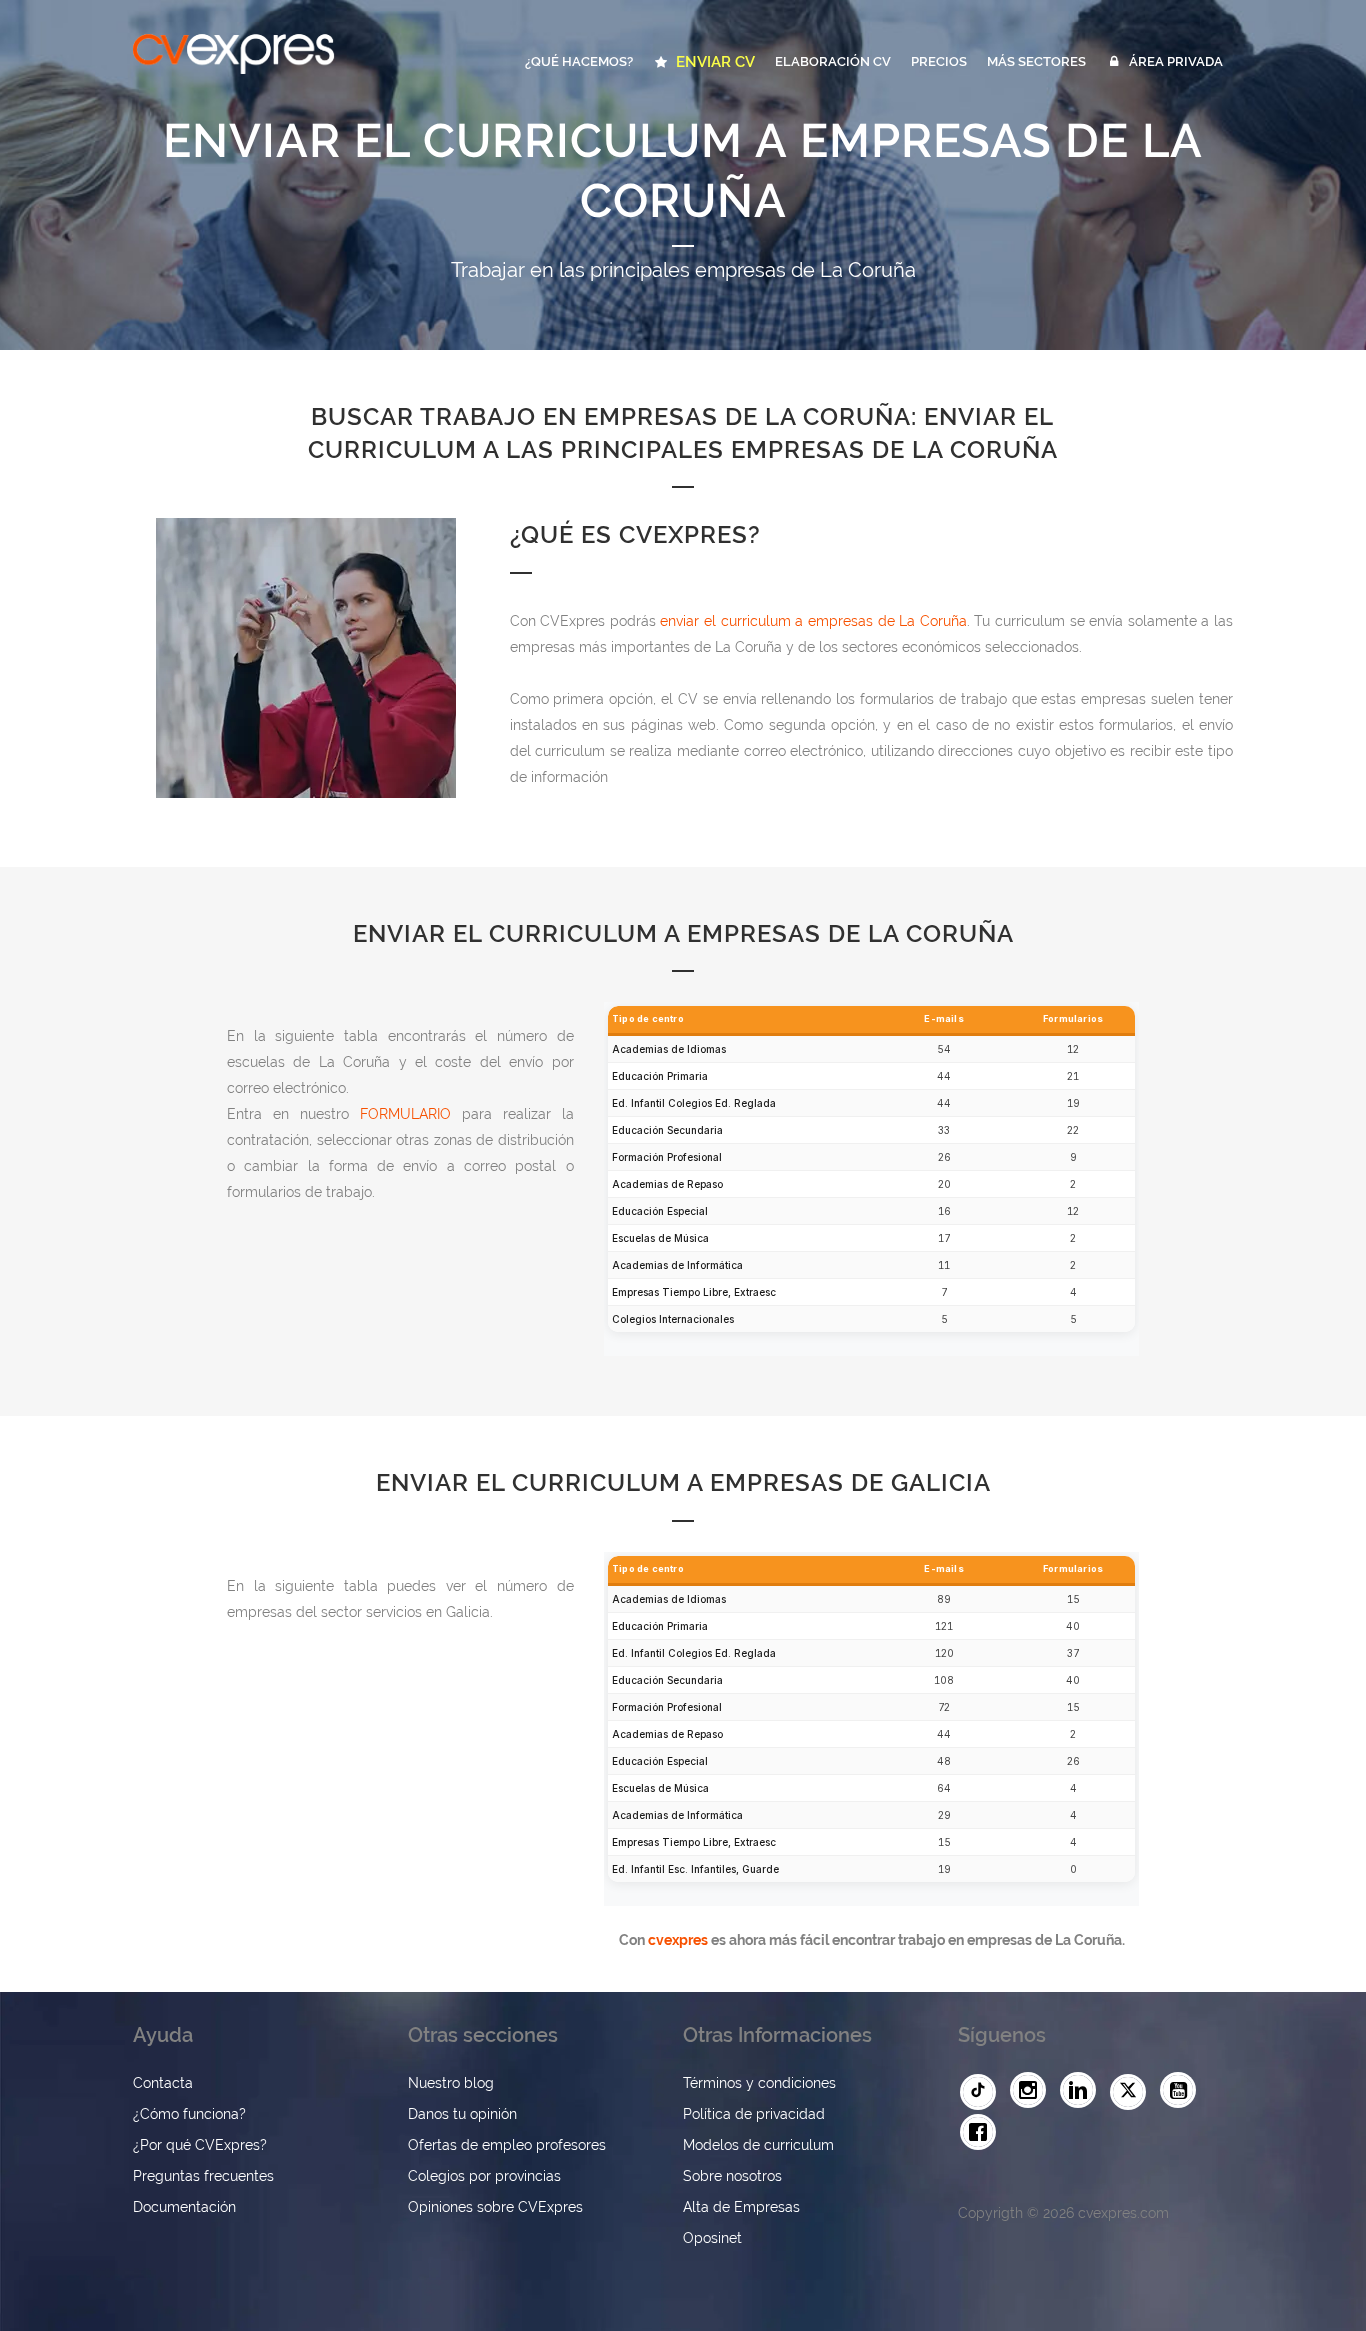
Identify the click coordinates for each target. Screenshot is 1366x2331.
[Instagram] (1033, 2091)
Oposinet (712, 2238)
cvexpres (677, 1939)
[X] (1133, 2092)
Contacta (163, 2083)
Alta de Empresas (741, 2207)
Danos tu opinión (462, 2114)
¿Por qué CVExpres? (200, 2145)
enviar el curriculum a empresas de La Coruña (813, 621)
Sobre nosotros (732, 2176)
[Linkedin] (1083, 2091)
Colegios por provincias (484, 2176)
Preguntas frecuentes (203, 2176)
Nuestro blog (451, 2083)
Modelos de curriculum (758, 2145)
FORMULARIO (405, 1114)
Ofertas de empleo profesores (507, 2145)
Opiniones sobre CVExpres (495, 2207)
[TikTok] (983, 2092)
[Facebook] (983, 2133)
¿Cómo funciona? (189, 2114)
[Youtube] (1183, 2091)
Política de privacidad (754, 2114)
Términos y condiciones (759, 2083)
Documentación (184, 2207)
